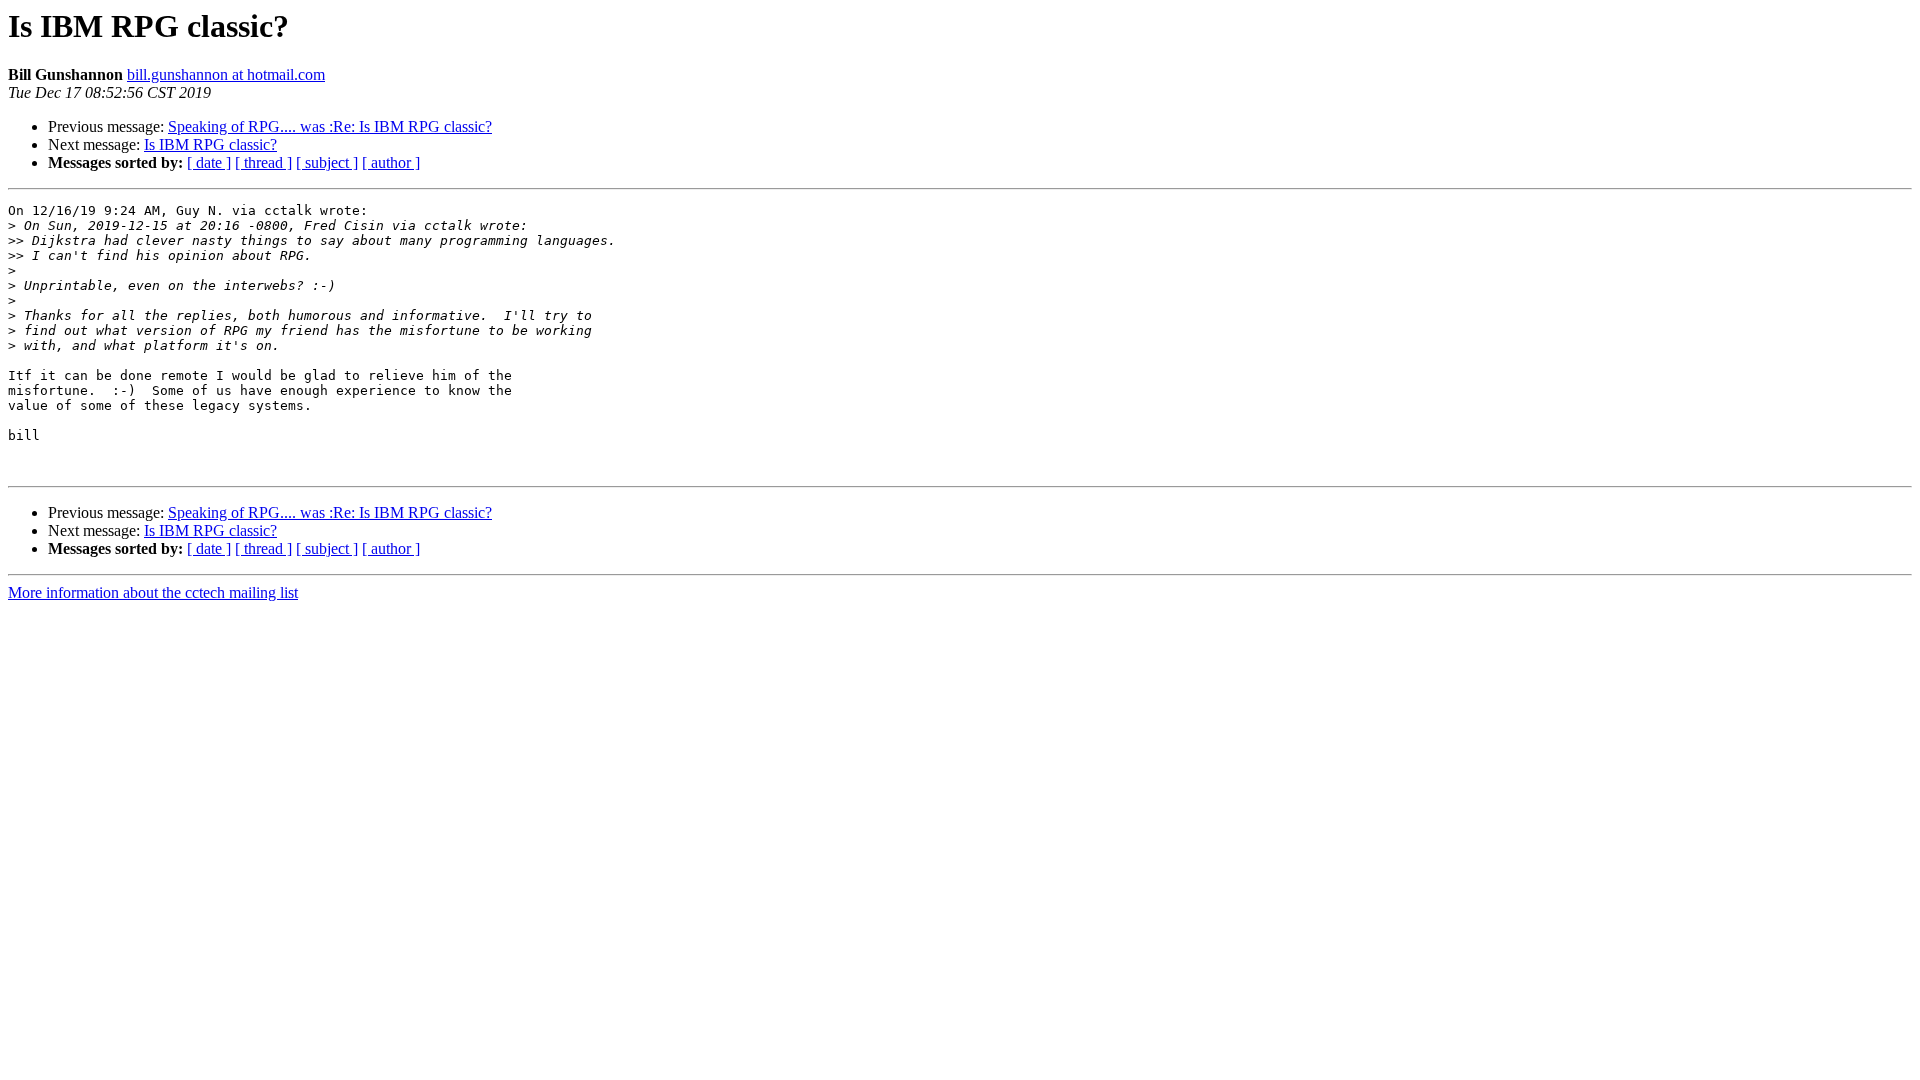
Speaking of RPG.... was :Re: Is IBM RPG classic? (330, 126)
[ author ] (391, 162)
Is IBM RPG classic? (210, 144)
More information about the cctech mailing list (153, 592)
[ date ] (209, 162)
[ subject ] (327, 162)
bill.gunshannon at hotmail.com (226, 74)
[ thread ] (263, 162)
